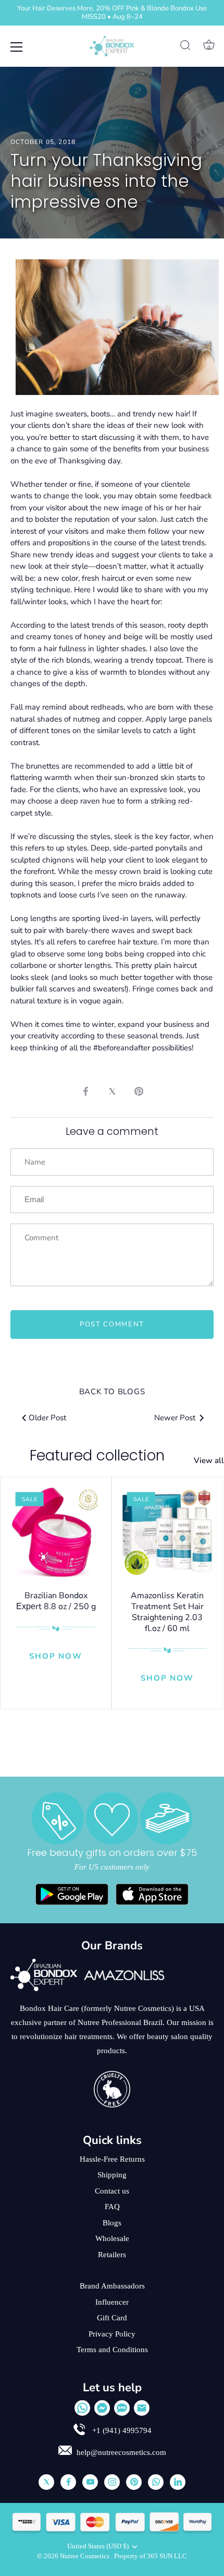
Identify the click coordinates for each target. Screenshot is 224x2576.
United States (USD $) (98, 2546)
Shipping (112, 2175)
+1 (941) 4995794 (121, 2430)
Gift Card (112, 2318)
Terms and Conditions (112, 2350)
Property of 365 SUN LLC (151, 2556)
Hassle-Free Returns (112, 2159)
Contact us (112, 2191)
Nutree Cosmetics (85, 2556)
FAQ (112, 2207)
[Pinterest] (134, 2482)
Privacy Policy (112, 2334)
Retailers (112, 2255)
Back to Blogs (112, 1392)
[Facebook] (68, 2482)
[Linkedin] (178, 2482)
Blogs (112, 2223)
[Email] (142, 2408)
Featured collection (97, 1455)
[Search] (185, 47)
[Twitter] (46, 2482)
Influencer (112, 2302)
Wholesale (112, 2238)
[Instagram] (112, 2482)
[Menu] (17, 47)
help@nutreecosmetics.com (121, 2452)
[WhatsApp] (82, 2408)
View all (209, 1460)
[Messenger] (102, 2408)
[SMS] (122, 2408)
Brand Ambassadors (112, 2286)
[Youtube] (90, 2482)
